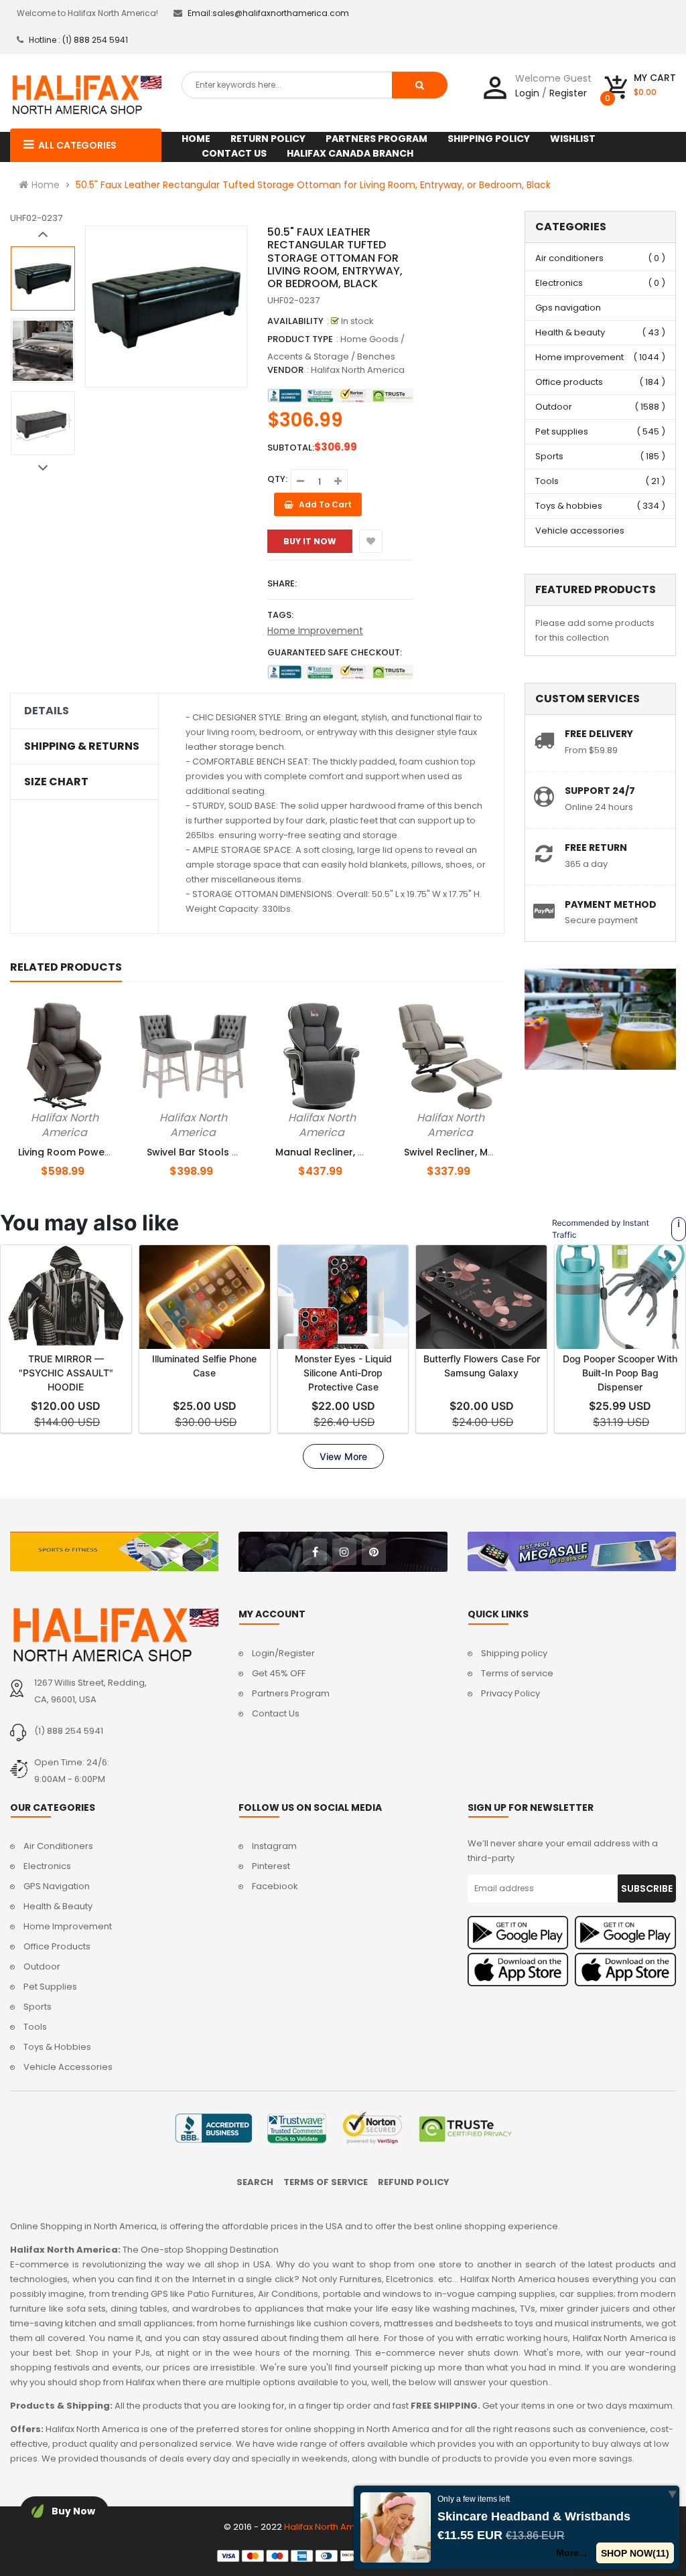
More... (571, 2553)
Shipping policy (514, 1653)
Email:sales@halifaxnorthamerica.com (268, 13)
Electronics (559, 283)
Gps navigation (568, 308)
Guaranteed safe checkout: (335, 652)
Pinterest (271, 1866)
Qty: (277, 479)
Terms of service (517, 1673)
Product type (300, 339)
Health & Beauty (58, 1906)
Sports (549, 456)
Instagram (274, 1846)
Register (568, 93)
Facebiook (275, 1886)
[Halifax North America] (114, 1634)
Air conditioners (569, 258)
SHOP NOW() (635, 2553)
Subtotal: (291, 448)
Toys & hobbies (569, 506)
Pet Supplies (50, 1987)
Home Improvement (315, 631)
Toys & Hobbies (57, 2047)
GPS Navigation (57, 1886)
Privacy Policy (510, 1693)
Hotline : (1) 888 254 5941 (78, 40)
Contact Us (276, 1713)
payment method (611, 904)
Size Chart (56, 782)
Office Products (57, 1946)
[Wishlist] (371, 541)
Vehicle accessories (580, 531)
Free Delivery (599, 734)
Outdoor (554, 407)
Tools (547, 481)
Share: (282, 583)
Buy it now (310, 541)
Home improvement (579, 357)
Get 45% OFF (279, 1673)
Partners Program (291, 1693)
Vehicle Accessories (68, 2067)
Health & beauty (570, 332)
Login (527, 93)
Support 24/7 (600, 791)
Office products (569, 382)
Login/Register (283, 1653)
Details (47, 711)
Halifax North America (358, 370)
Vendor (285, 370)
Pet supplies (562, 431)
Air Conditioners (58, 1846)
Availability (295, 321)
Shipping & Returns (82, 746)
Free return (596, 848)
